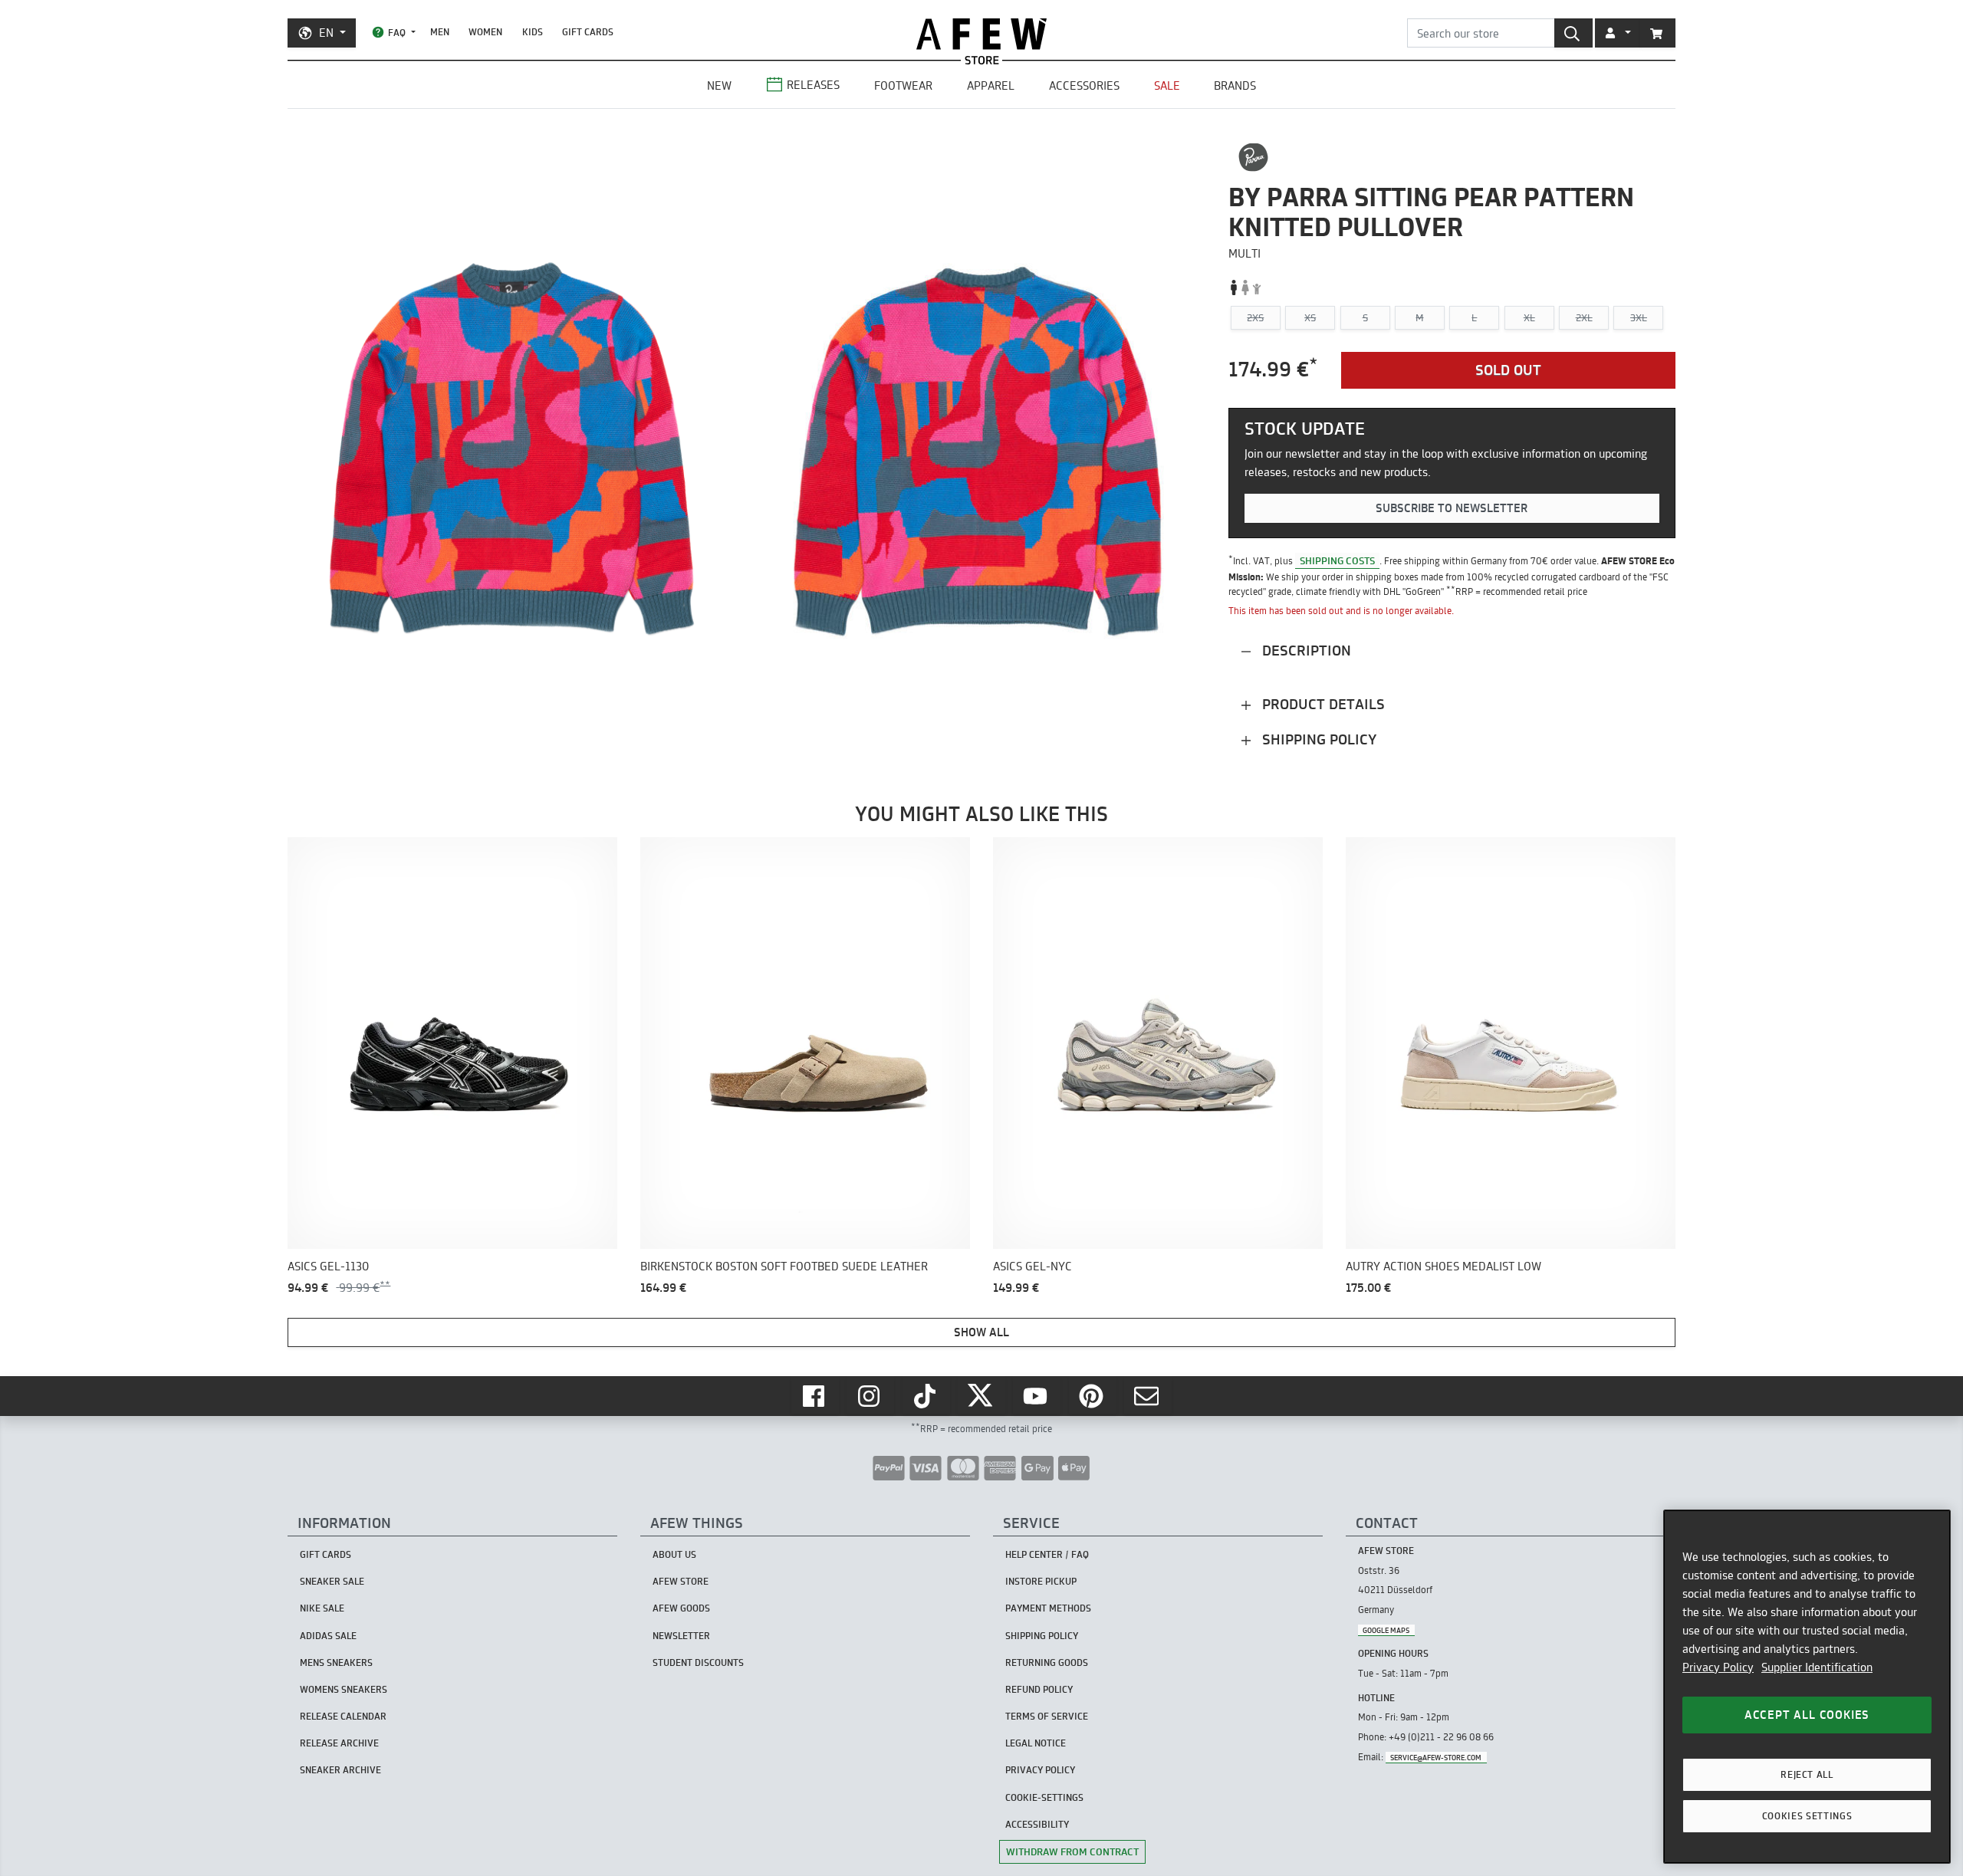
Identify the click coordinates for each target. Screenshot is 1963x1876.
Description (1305, 651)
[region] (1807, 1687)
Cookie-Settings (1044, 1797)
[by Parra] (1253, 157)
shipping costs (1337, 560)
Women (485, 32)
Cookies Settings (1807, 1816)
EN (326, 33)
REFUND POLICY (1039, 1689)
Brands (1235, 85)
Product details (1322, 704)
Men (440, 32)
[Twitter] (981, 1396)
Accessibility (1037, 1824)
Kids (533, 32)
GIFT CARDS (588, 32)
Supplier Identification (1817, 1667)
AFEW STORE (981, 34)
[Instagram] (870, 1396)
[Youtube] (1037, 1396)
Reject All (1807, 1774)
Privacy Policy (1718, 1667)
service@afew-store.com (1436, 1758)
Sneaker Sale (332, 1581)
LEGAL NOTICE (1036, 1743)
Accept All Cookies (1807, 1715)
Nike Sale (322, 1608)
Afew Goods (681, 1608)
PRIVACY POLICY (1040, 1770)
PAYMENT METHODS (1048, 1608)
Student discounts (698, 1662)
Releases (813, 85)
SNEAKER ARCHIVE (340, 1770)
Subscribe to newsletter (1452, 508)
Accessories (1084, 85)
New (719, 85)
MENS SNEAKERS (336, 1662)
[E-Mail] (1148, 1396)
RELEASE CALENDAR (343, 1716)
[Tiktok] (926, 1396)
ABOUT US (674, 1554)
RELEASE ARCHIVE (339, 1743)
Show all (981, 1332)
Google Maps (1386, 1630)
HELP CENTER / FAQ (1047, 1554)
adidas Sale (328, 1636)
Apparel (991, 85)
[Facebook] (815, 1396)
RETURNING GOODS (1047, 1662)
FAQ (397, 33)
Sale (1167, 85)
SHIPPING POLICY (1042, 1636)
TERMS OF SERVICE (1047, 1716)
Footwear (903, 85)
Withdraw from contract (1072, 1851)
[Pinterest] (1093, 1396)
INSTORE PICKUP (1041, 1581)
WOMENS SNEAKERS (344, 1689)
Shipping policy (1317, 739)
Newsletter (681, 1636)
